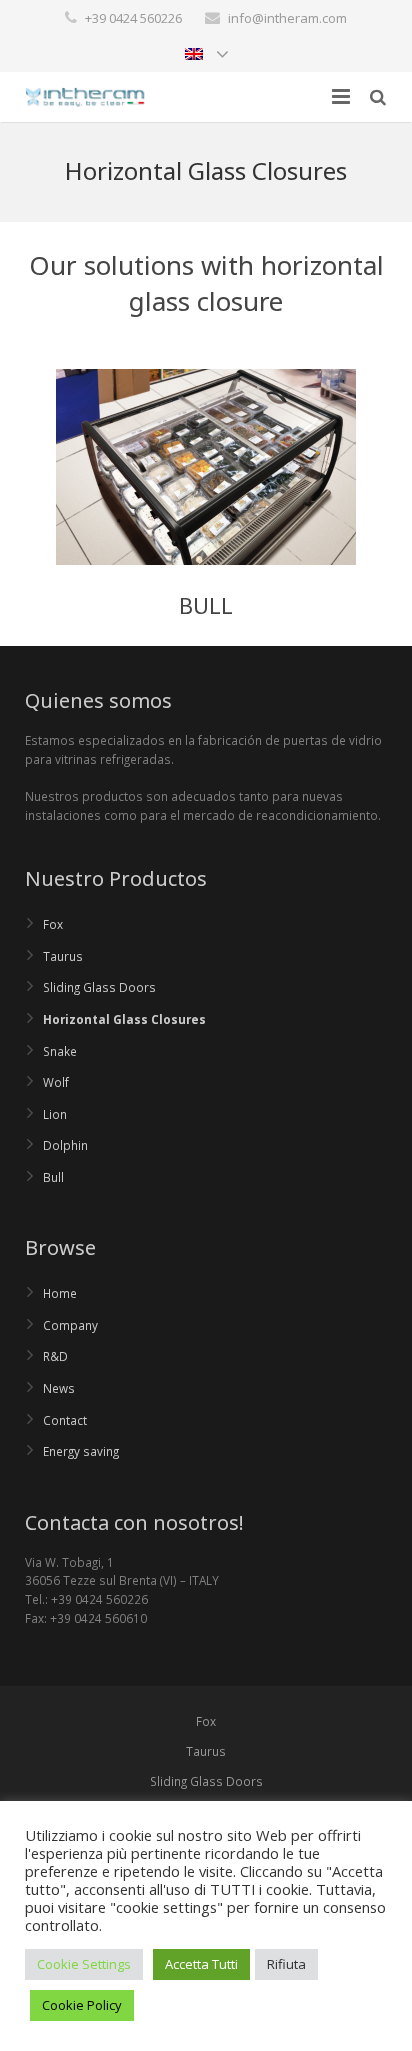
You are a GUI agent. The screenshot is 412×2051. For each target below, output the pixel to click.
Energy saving (81, 1451)
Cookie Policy (82, 2005)
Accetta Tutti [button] (201, 1964)
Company (70, 1325)
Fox (53, 924)
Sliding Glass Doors (99, 987)
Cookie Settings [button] (84, 1964)
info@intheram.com (287, 18)
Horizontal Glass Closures (124, 1019)
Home (60, 1293)
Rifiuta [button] (286, 1964)
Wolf (56, 1082)
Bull (53, 1177)
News (59, 1388)
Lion (55, 1114)
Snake (60, 1051)
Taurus (63, 956)
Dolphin (65, 1145)
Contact (65, 1420)
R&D (55, 1356)
